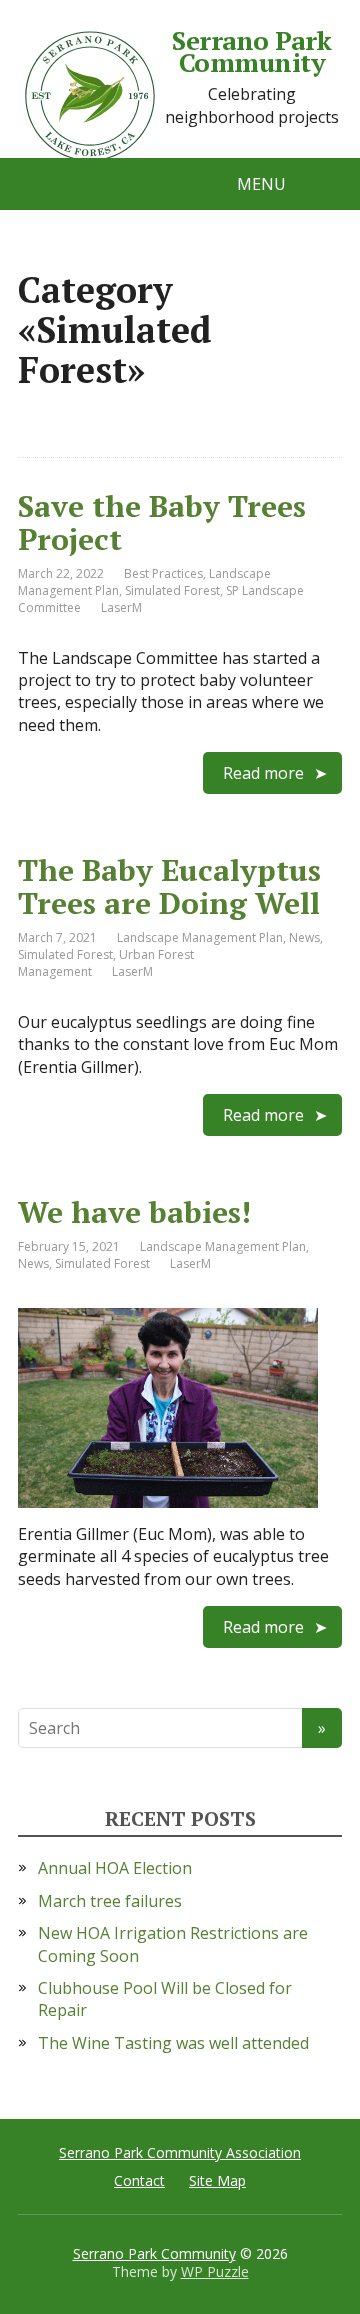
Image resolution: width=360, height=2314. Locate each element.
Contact (139, 2180)
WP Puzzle (215, 2271)
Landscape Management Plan (200, 937)
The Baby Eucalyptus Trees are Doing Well (169, 886)
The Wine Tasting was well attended (173, 2043)
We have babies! (134, 1212)
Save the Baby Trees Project (162, 522)
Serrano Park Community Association (180, 2152)
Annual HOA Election (115, 1868)
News (304, 937)
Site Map (217, 2180)
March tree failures (110, 1901)
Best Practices (163, 573)
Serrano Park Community (252, 51)
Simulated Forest (172, 590)
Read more (263, 773)
